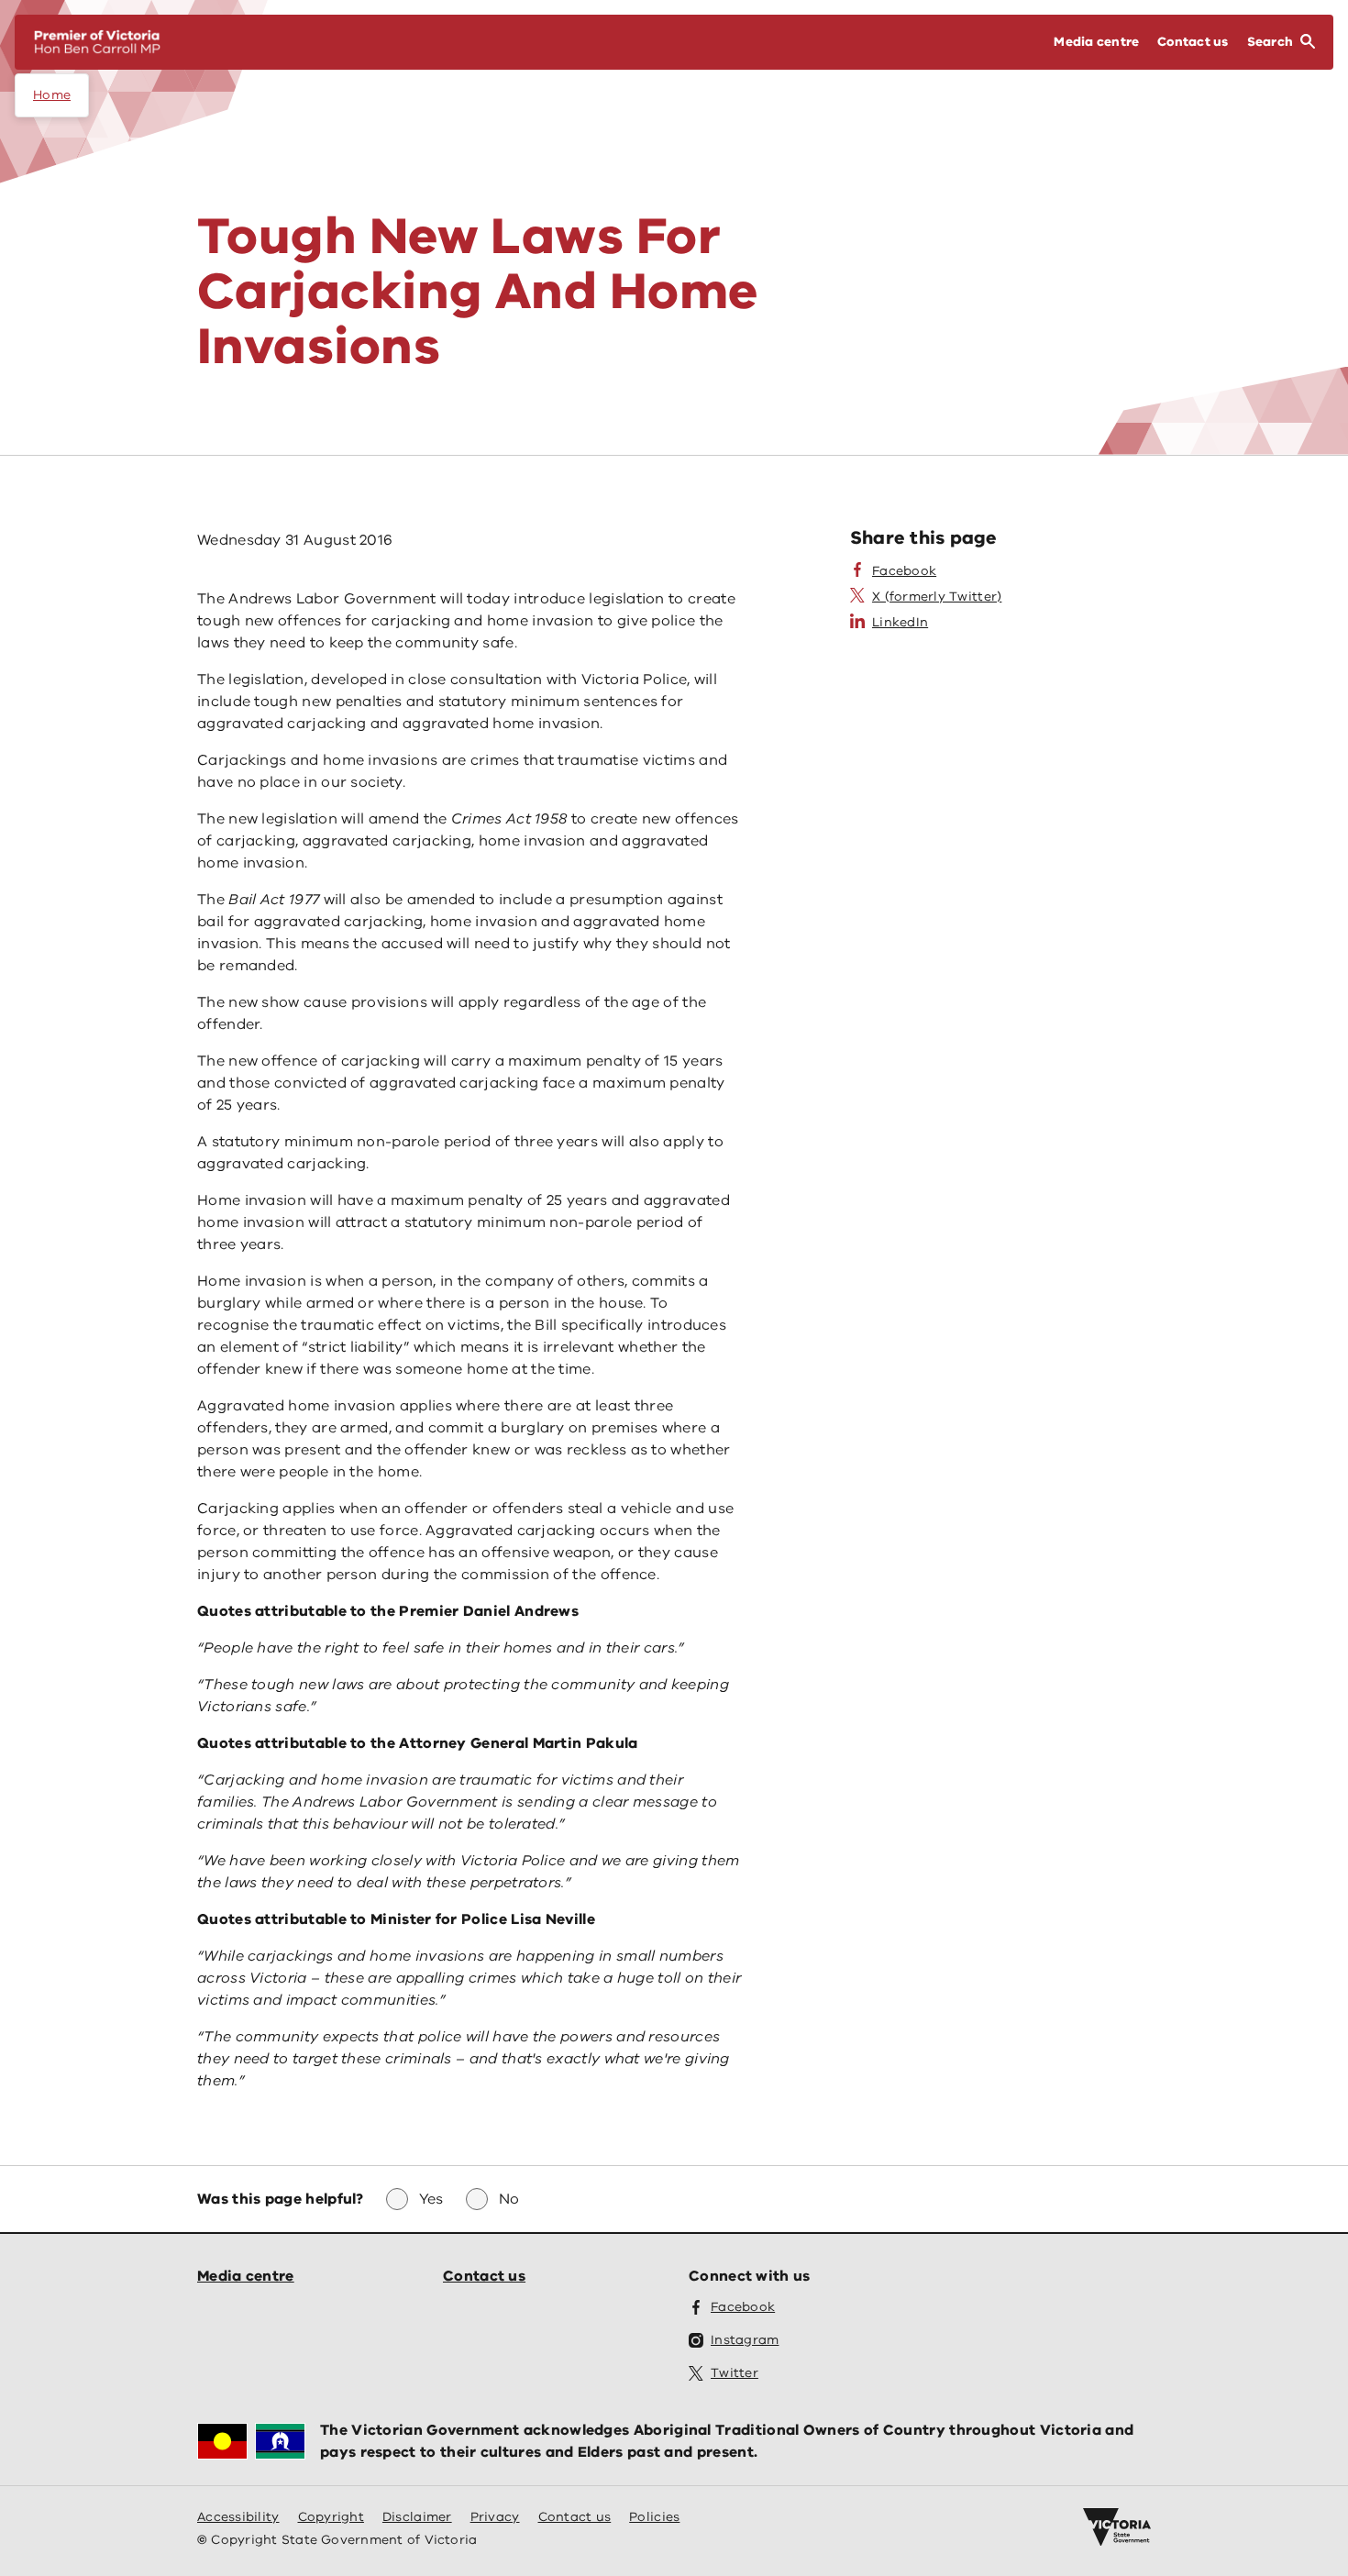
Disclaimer (417, 2517)
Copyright (331, 2517)
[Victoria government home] (1117, 2527)
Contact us (484, 2276)
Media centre (246, 2276)
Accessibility (238, 2517)
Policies (654, 2517)
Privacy (495, 2517)
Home (52, 95)
